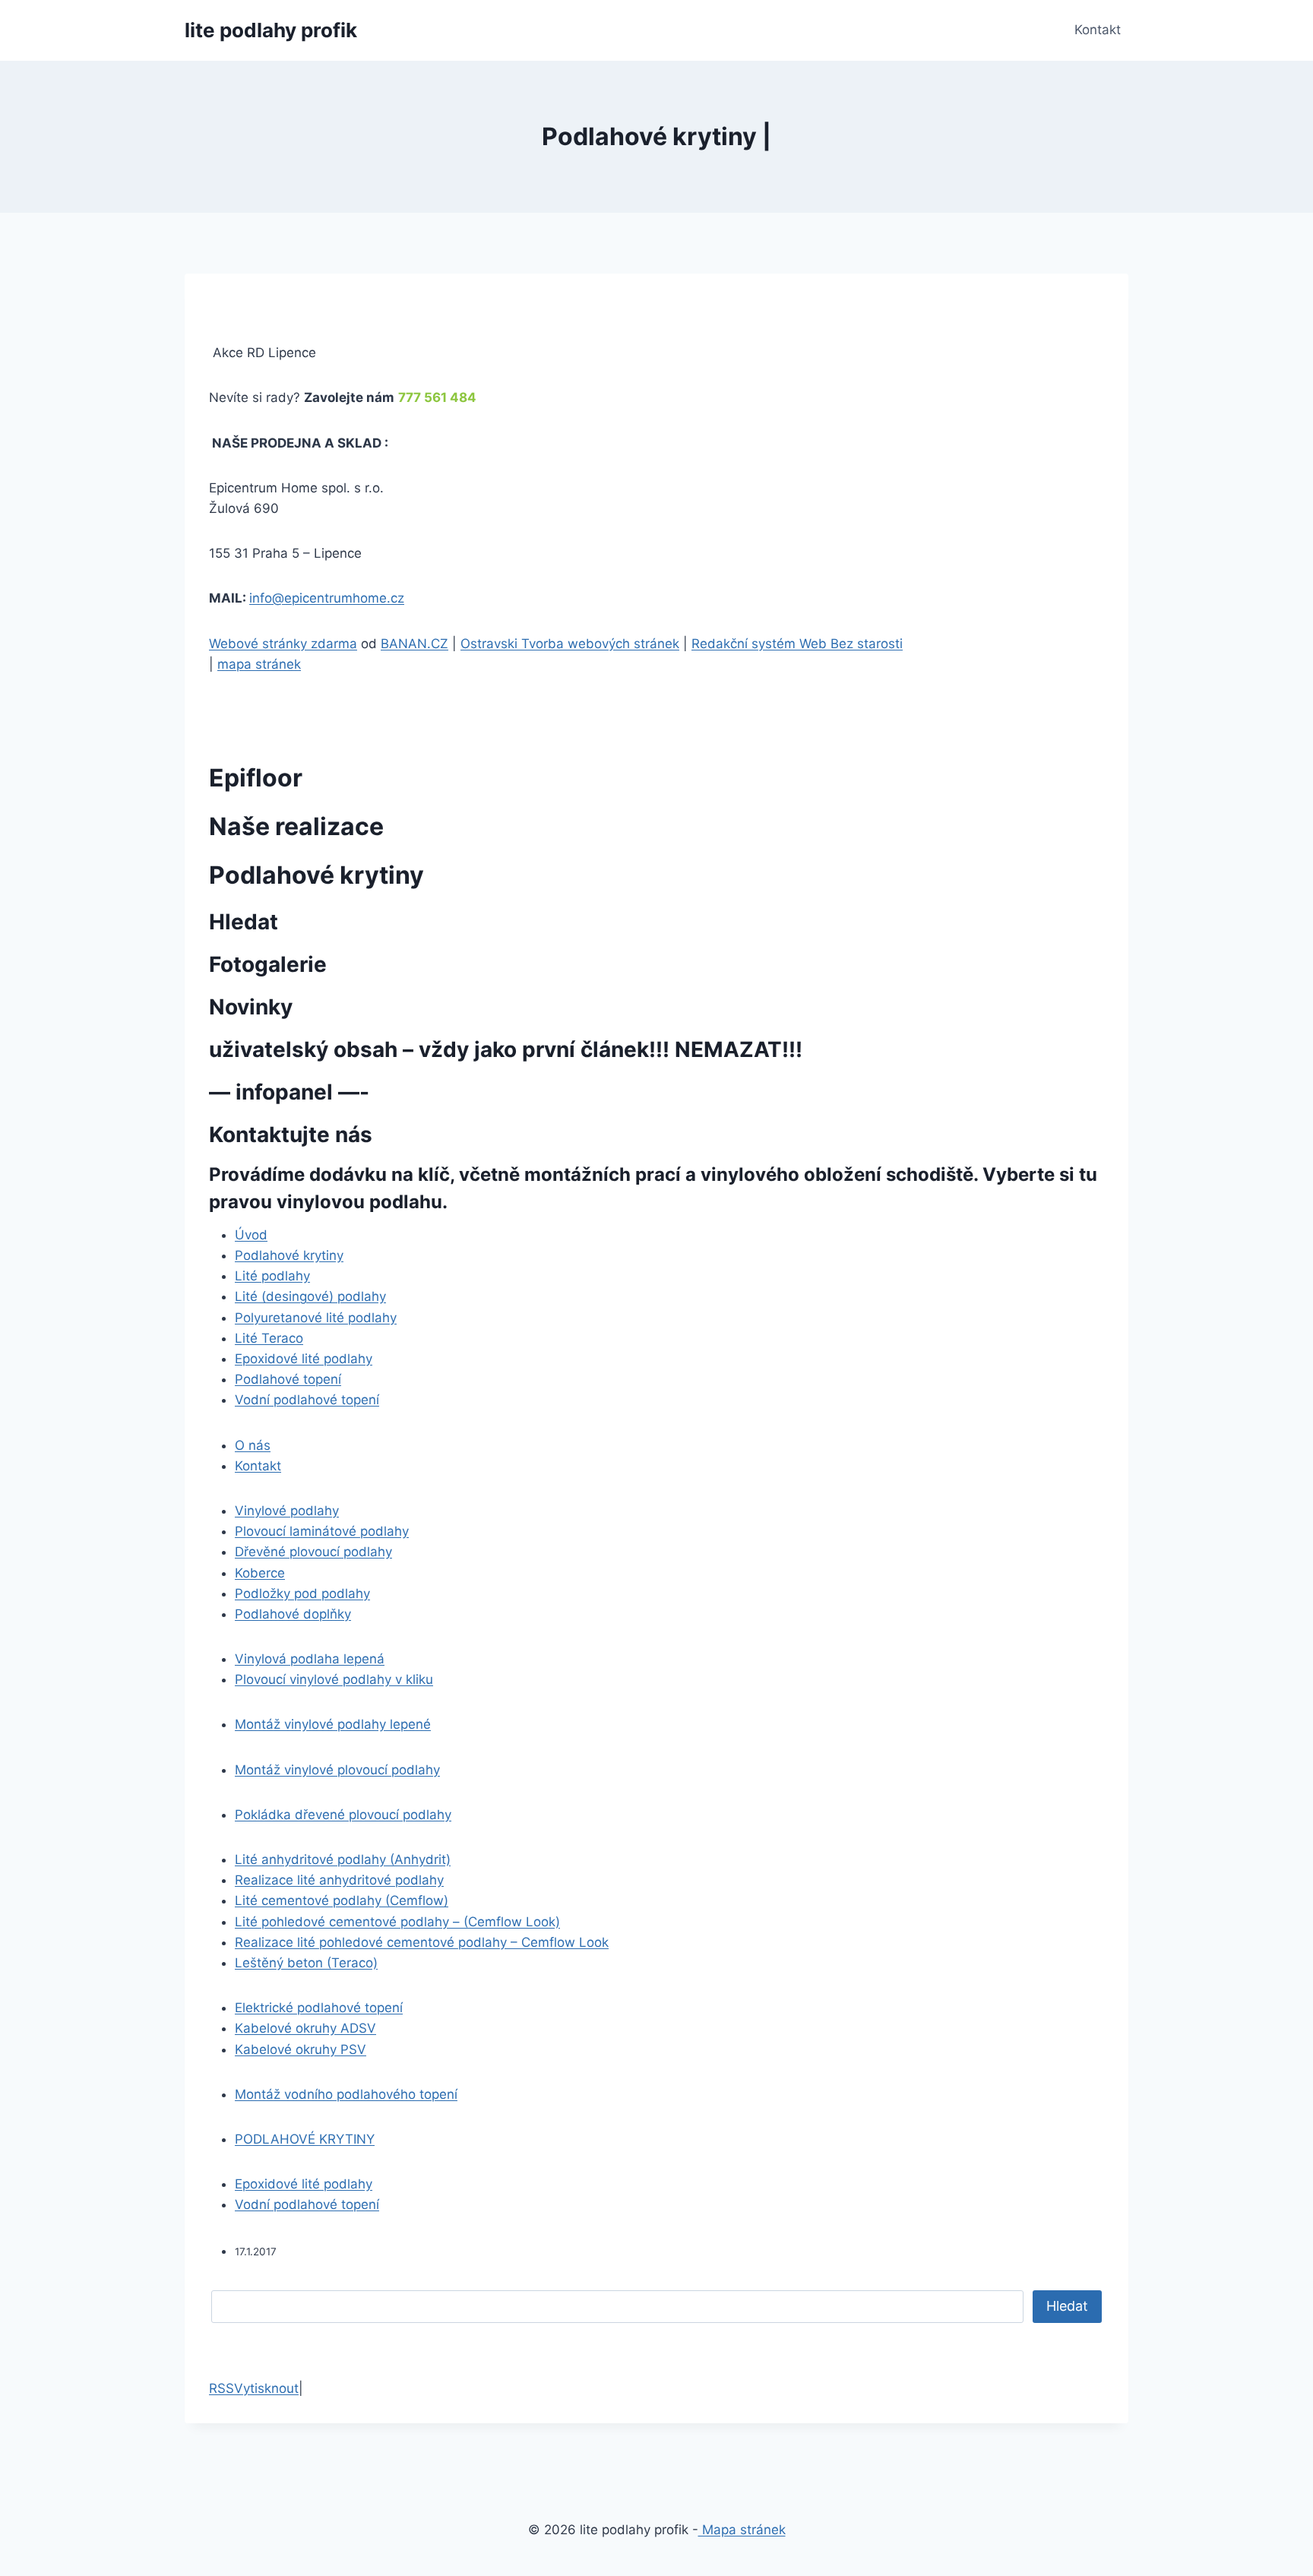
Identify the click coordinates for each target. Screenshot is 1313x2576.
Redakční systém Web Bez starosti (797, 644)
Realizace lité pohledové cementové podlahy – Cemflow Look (422, 1942)
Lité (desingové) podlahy (310, 1296)
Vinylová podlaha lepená (310, 1659)
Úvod (251, 1235)
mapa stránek (259, 664)
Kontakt (1098, 30)
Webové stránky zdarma (283, 644)
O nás (253, 1445)
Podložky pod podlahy (302, 1593)
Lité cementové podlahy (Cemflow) (342, 1900)
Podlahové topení (288, 1379)
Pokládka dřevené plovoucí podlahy (343, 1815)
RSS (221, 2388)
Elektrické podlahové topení (319, 2008)
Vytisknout (266, 2388)
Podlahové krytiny (289, 1255)
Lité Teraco (269, 1338)
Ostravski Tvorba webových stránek (570, 644)
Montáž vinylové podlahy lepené (333, 1724)
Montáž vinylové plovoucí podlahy (337, 1770)
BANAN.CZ (414, 644)
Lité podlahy (272, 1276)
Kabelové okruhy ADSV (305, 2028)
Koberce (260, 1573)
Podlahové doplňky (293, 1614)
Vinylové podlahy (287, 1511)
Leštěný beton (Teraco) (306, 1963)
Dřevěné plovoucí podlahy (313, 1552)
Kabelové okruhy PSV (301, 2049)
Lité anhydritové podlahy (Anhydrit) (343, 1859)
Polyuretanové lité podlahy (316, 1318)
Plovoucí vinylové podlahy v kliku (334, 1679)
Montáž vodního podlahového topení (346, 2094)
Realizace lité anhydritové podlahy (339, 1880)
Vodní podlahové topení (307, 1400)
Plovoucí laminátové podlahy (322, 1531)
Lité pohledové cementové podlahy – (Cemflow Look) (397, 1922)
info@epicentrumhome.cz (327, 598)
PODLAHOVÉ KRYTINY (305, 2139)
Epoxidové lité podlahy (304, 1359)
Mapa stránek (742, 2530)
